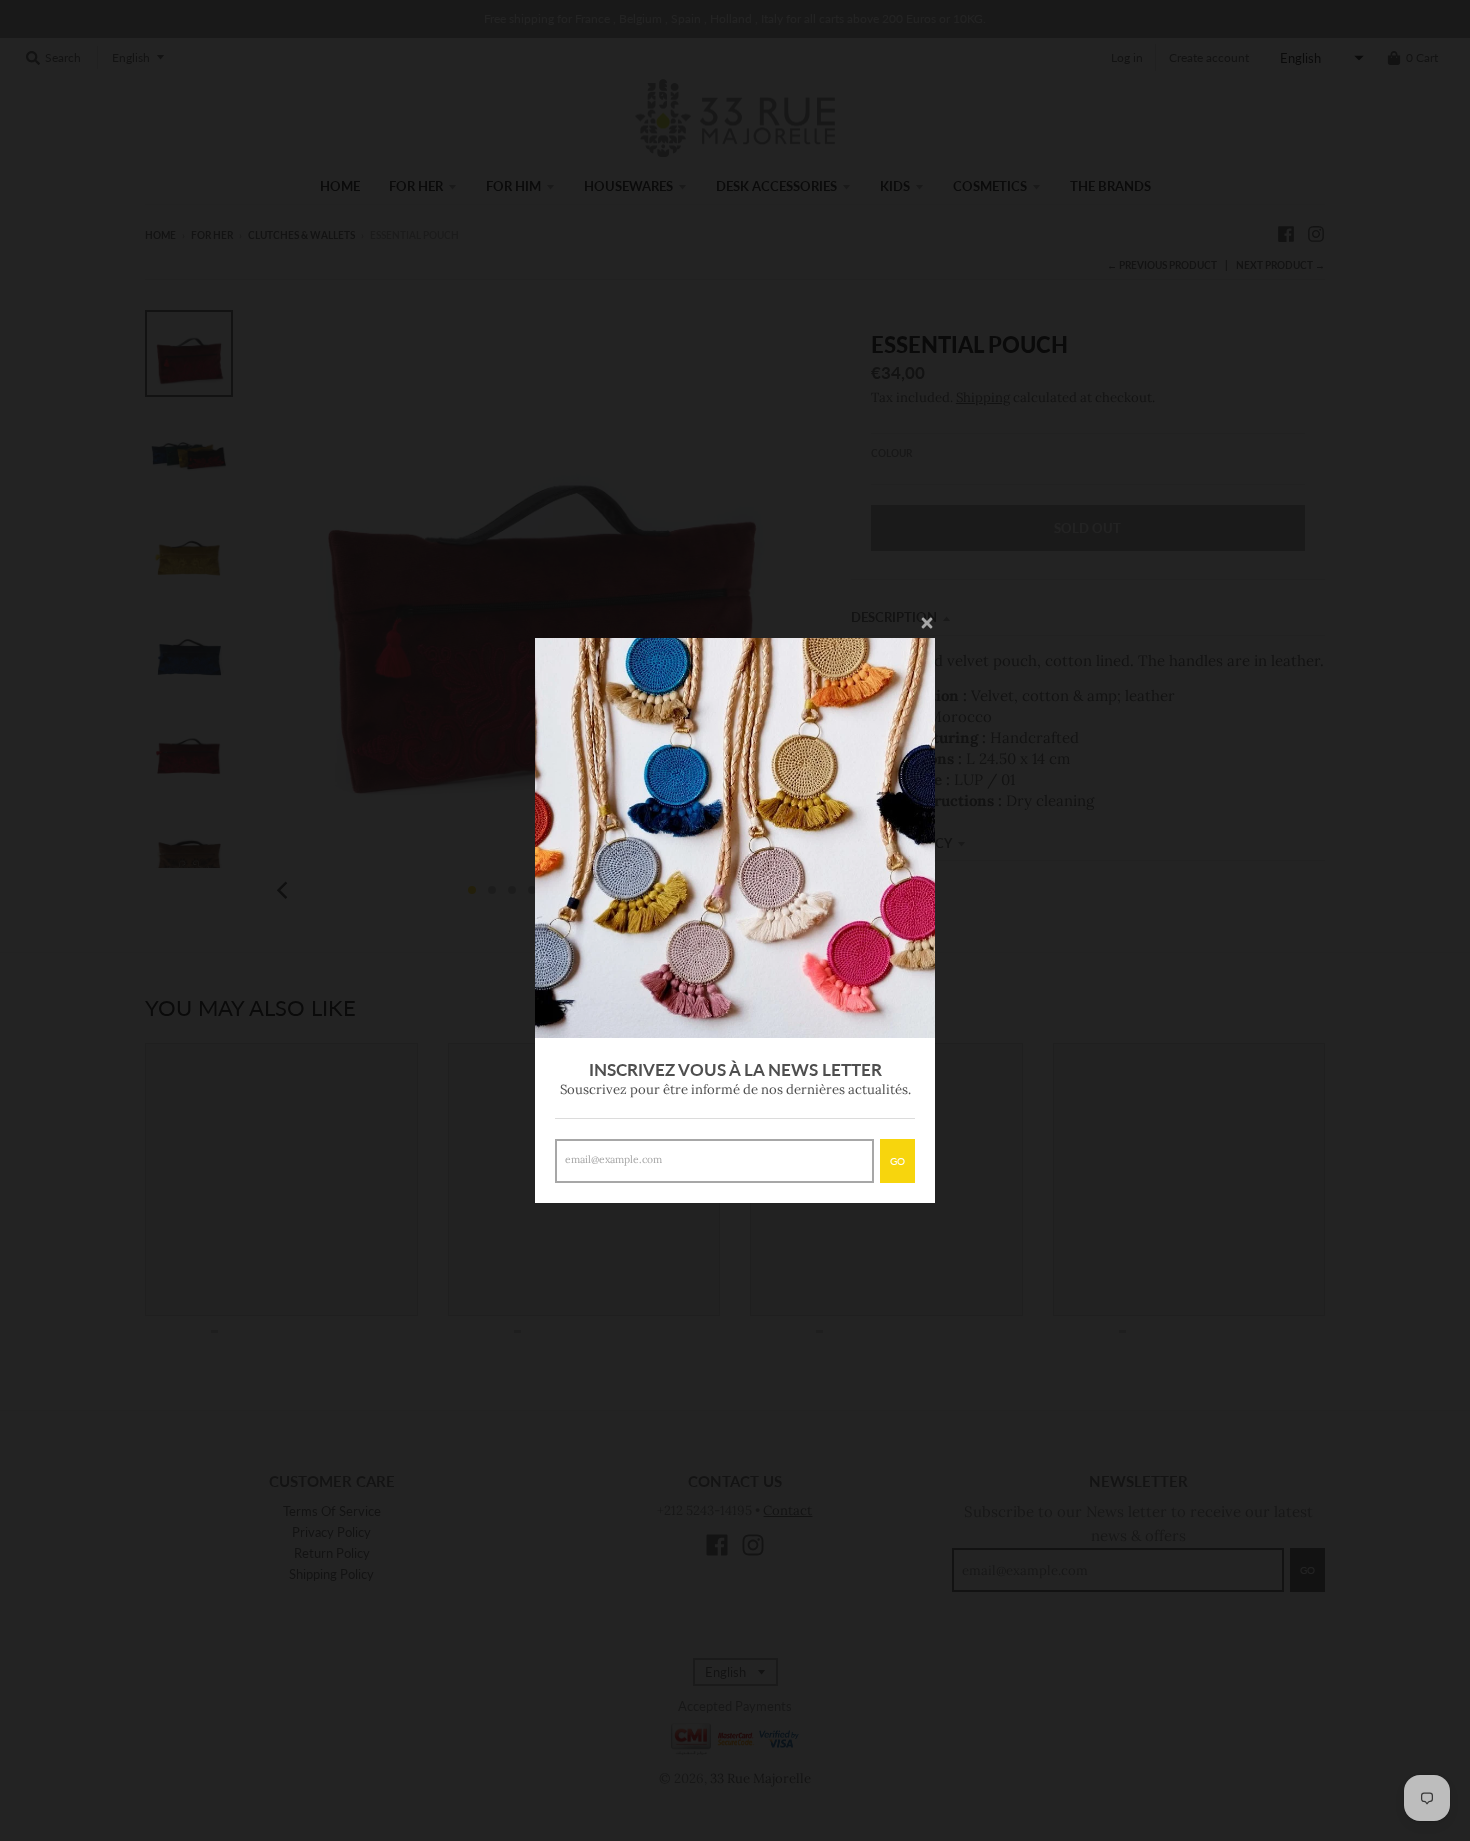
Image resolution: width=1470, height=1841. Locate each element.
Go (897, 1161)
